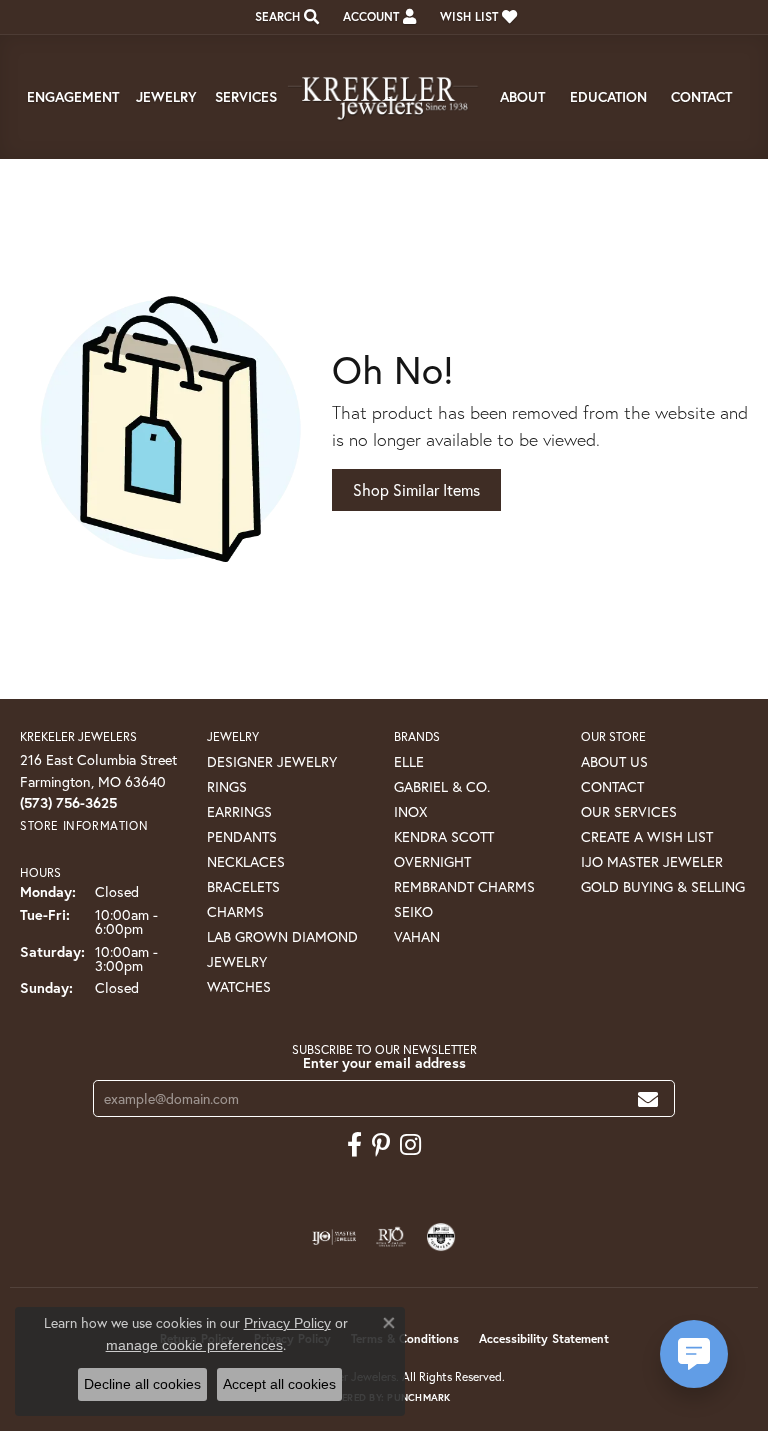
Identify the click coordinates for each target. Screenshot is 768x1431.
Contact (701, 96)
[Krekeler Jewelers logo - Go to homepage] (384, 97)
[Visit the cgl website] (441, 1237)
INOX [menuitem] (410, 811)
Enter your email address (384, 1062)
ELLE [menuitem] (409, 761)
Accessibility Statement (544, 1338)
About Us (614, 761)
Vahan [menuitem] (417, 936)
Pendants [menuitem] (242, 836)
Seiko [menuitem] (413, 911)
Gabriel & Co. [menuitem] (442, 786)
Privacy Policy (287, 1323)
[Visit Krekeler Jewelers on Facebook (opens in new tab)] (354, 1145)
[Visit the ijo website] (334, 1237)
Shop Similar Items (416, 489)
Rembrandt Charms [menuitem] (464, 886)
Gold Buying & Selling (663, 886)
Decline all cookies (142, 1384)
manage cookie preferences (194, 1345)
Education (608, 96)
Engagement (73, 96)
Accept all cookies (279, 1384)
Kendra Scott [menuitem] (444, 836)
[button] (285, 17)
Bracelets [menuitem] (243, 886)
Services (246, 96)
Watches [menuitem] (239, 986)
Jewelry (166, 96)
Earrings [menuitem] (239, 811)
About (522, 96)
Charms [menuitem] (235, 911)
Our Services (629, 811)
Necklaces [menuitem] (246, 861)
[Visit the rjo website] (391, 1237)
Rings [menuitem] (227, 786)
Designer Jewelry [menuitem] (272, 761)
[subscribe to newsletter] (648, 1098)
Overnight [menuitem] (432, 861)
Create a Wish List (647, 836)
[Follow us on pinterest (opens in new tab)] (381, 1145)
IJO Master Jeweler (652, 861)
